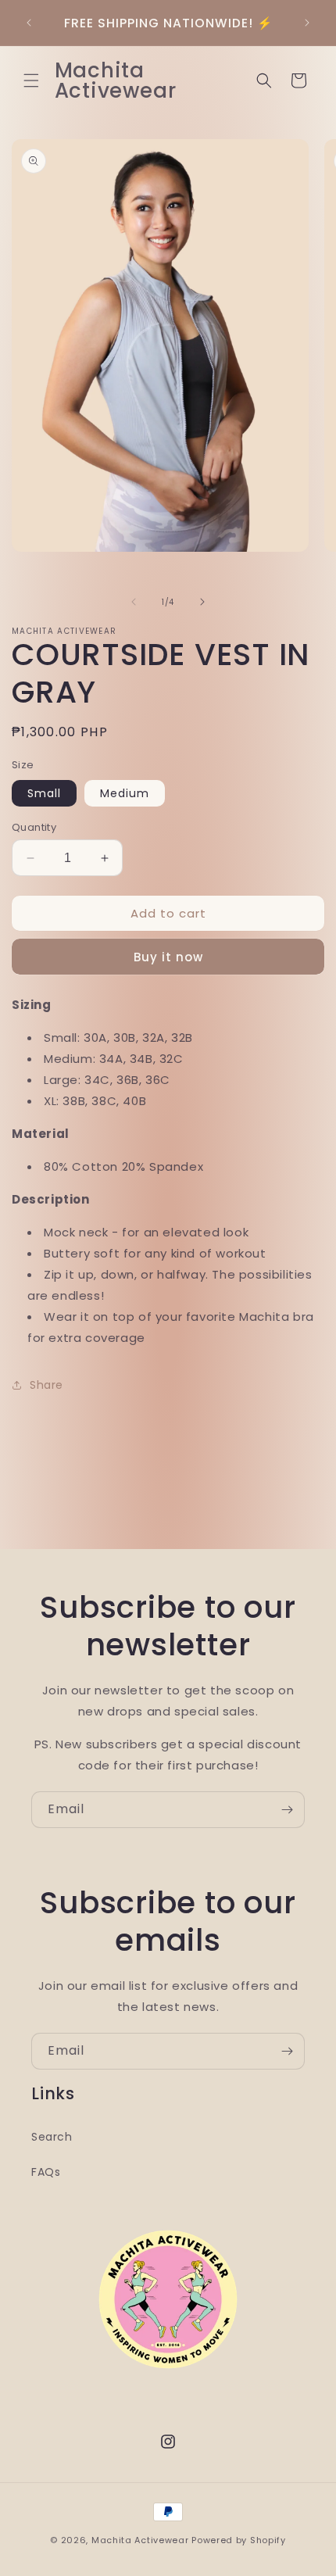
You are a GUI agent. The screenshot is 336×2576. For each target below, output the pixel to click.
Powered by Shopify (239, 2540)
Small (44, 793)
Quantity (34, 827)
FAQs (46, 2172)
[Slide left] (134, 602)
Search (52, 2137)
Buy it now (168, 957)
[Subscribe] (287, 1810)
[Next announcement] (307, 23)
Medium (125, 793)
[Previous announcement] (29, 23)
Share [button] (46, 1385)
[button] (31, 80)
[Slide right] (202, 602)
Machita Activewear (140, 2540)
